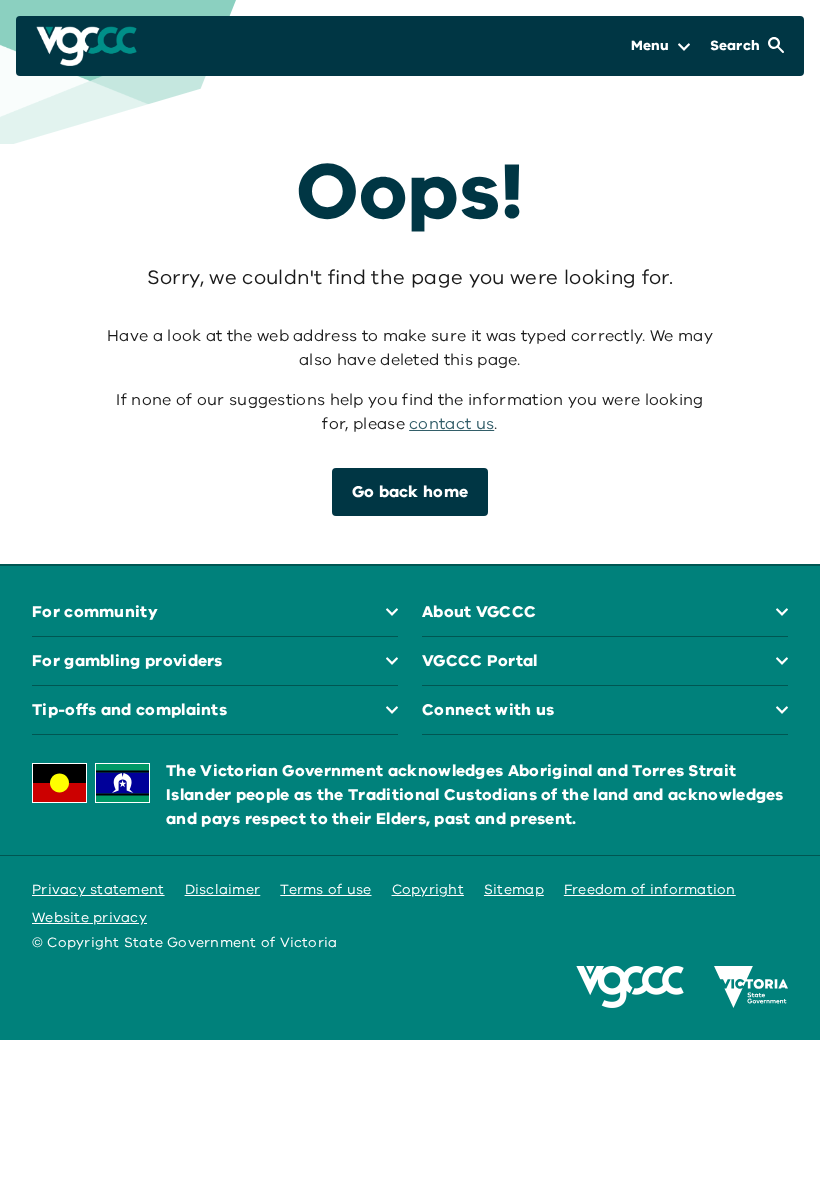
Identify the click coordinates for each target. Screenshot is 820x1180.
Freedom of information (650, 889)
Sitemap (514, 889)
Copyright (428, 889)
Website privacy (89, 917)
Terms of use (325, 889)
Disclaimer (223, 889)
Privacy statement (98, 889)
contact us (451, 424)
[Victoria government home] (751, 987)
